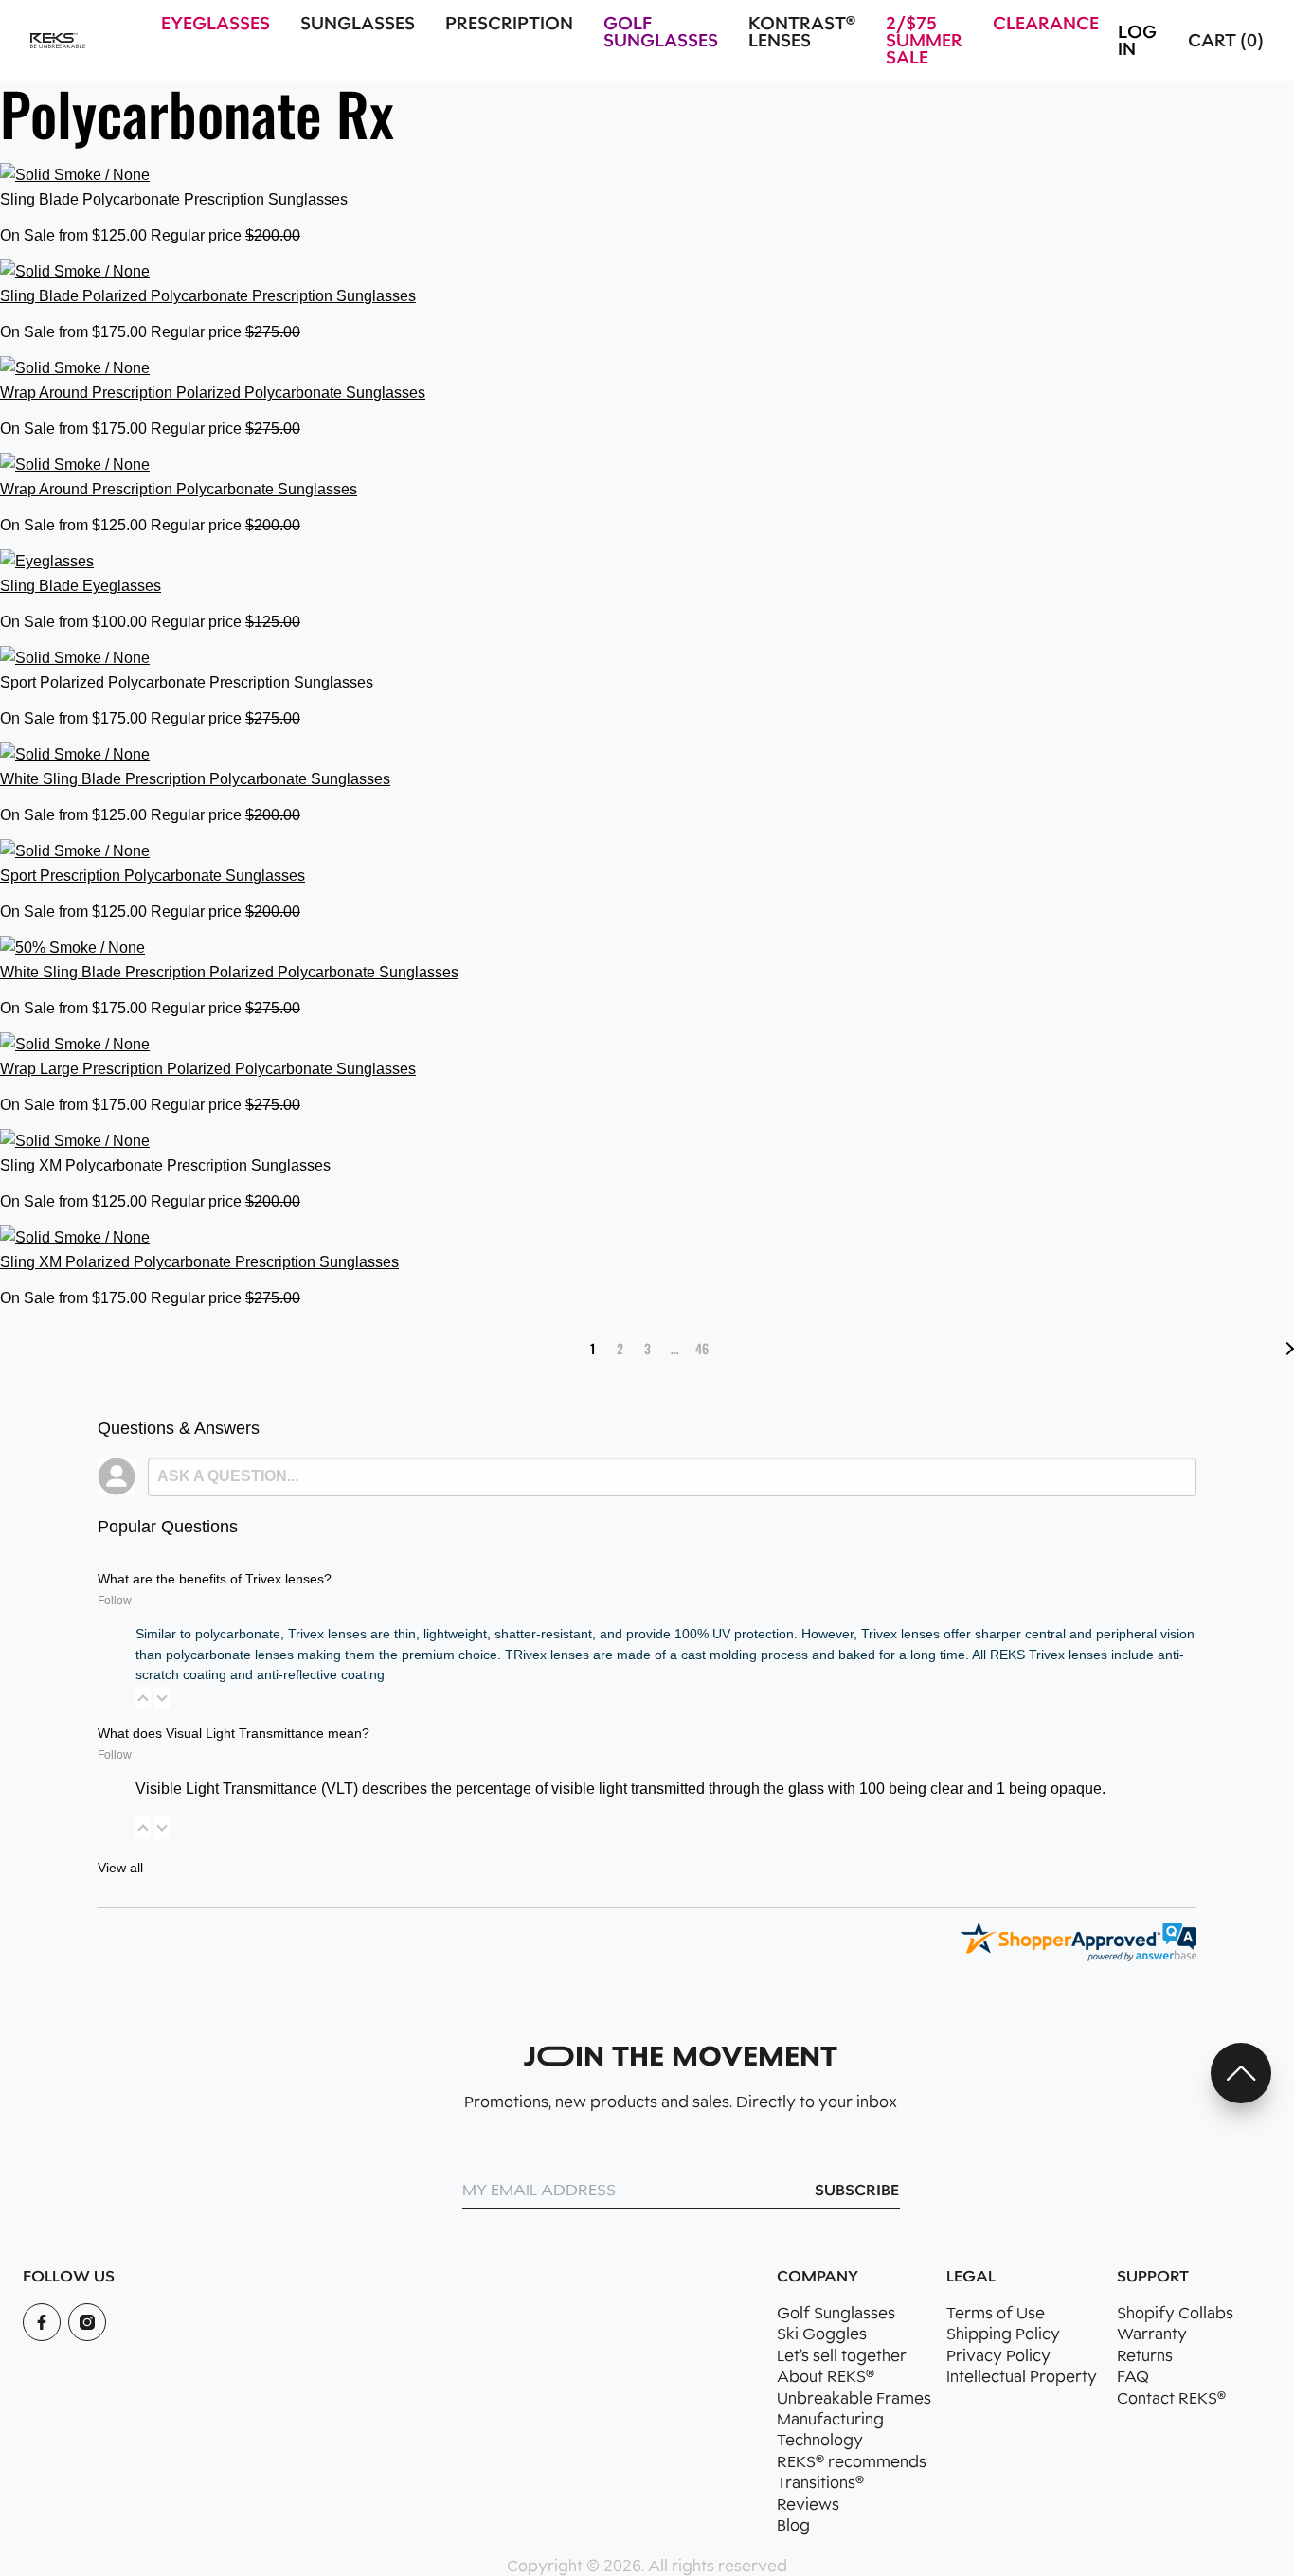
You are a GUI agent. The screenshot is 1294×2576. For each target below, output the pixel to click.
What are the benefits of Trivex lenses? (215, 1579)
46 (702, 1348)
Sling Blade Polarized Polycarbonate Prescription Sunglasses (208, 296)
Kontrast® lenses (802, 32)
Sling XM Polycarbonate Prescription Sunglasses (165, 1165)
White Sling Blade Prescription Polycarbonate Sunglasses (195, 779)
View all (120, 1868)
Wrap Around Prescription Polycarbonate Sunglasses (179, 489)
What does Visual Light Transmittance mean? (234, 1733)
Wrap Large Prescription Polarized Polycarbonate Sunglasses (208, 1069)
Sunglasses (358, 24)
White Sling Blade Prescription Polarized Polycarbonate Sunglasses (229, 972)
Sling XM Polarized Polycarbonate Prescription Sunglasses (199, 1262)
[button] (143, 1698)
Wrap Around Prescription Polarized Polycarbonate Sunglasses (213, 393)
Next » (1287, 1349)
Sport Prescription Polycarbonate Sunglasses (153, 876)
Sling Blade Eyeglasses (81, 586)
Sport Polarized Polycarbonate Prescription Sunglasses (187, 682)
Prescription (509, 24)
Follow (115, 1601)
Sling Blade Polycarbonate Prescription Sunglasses (174, 199)
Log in (1137, 41)
